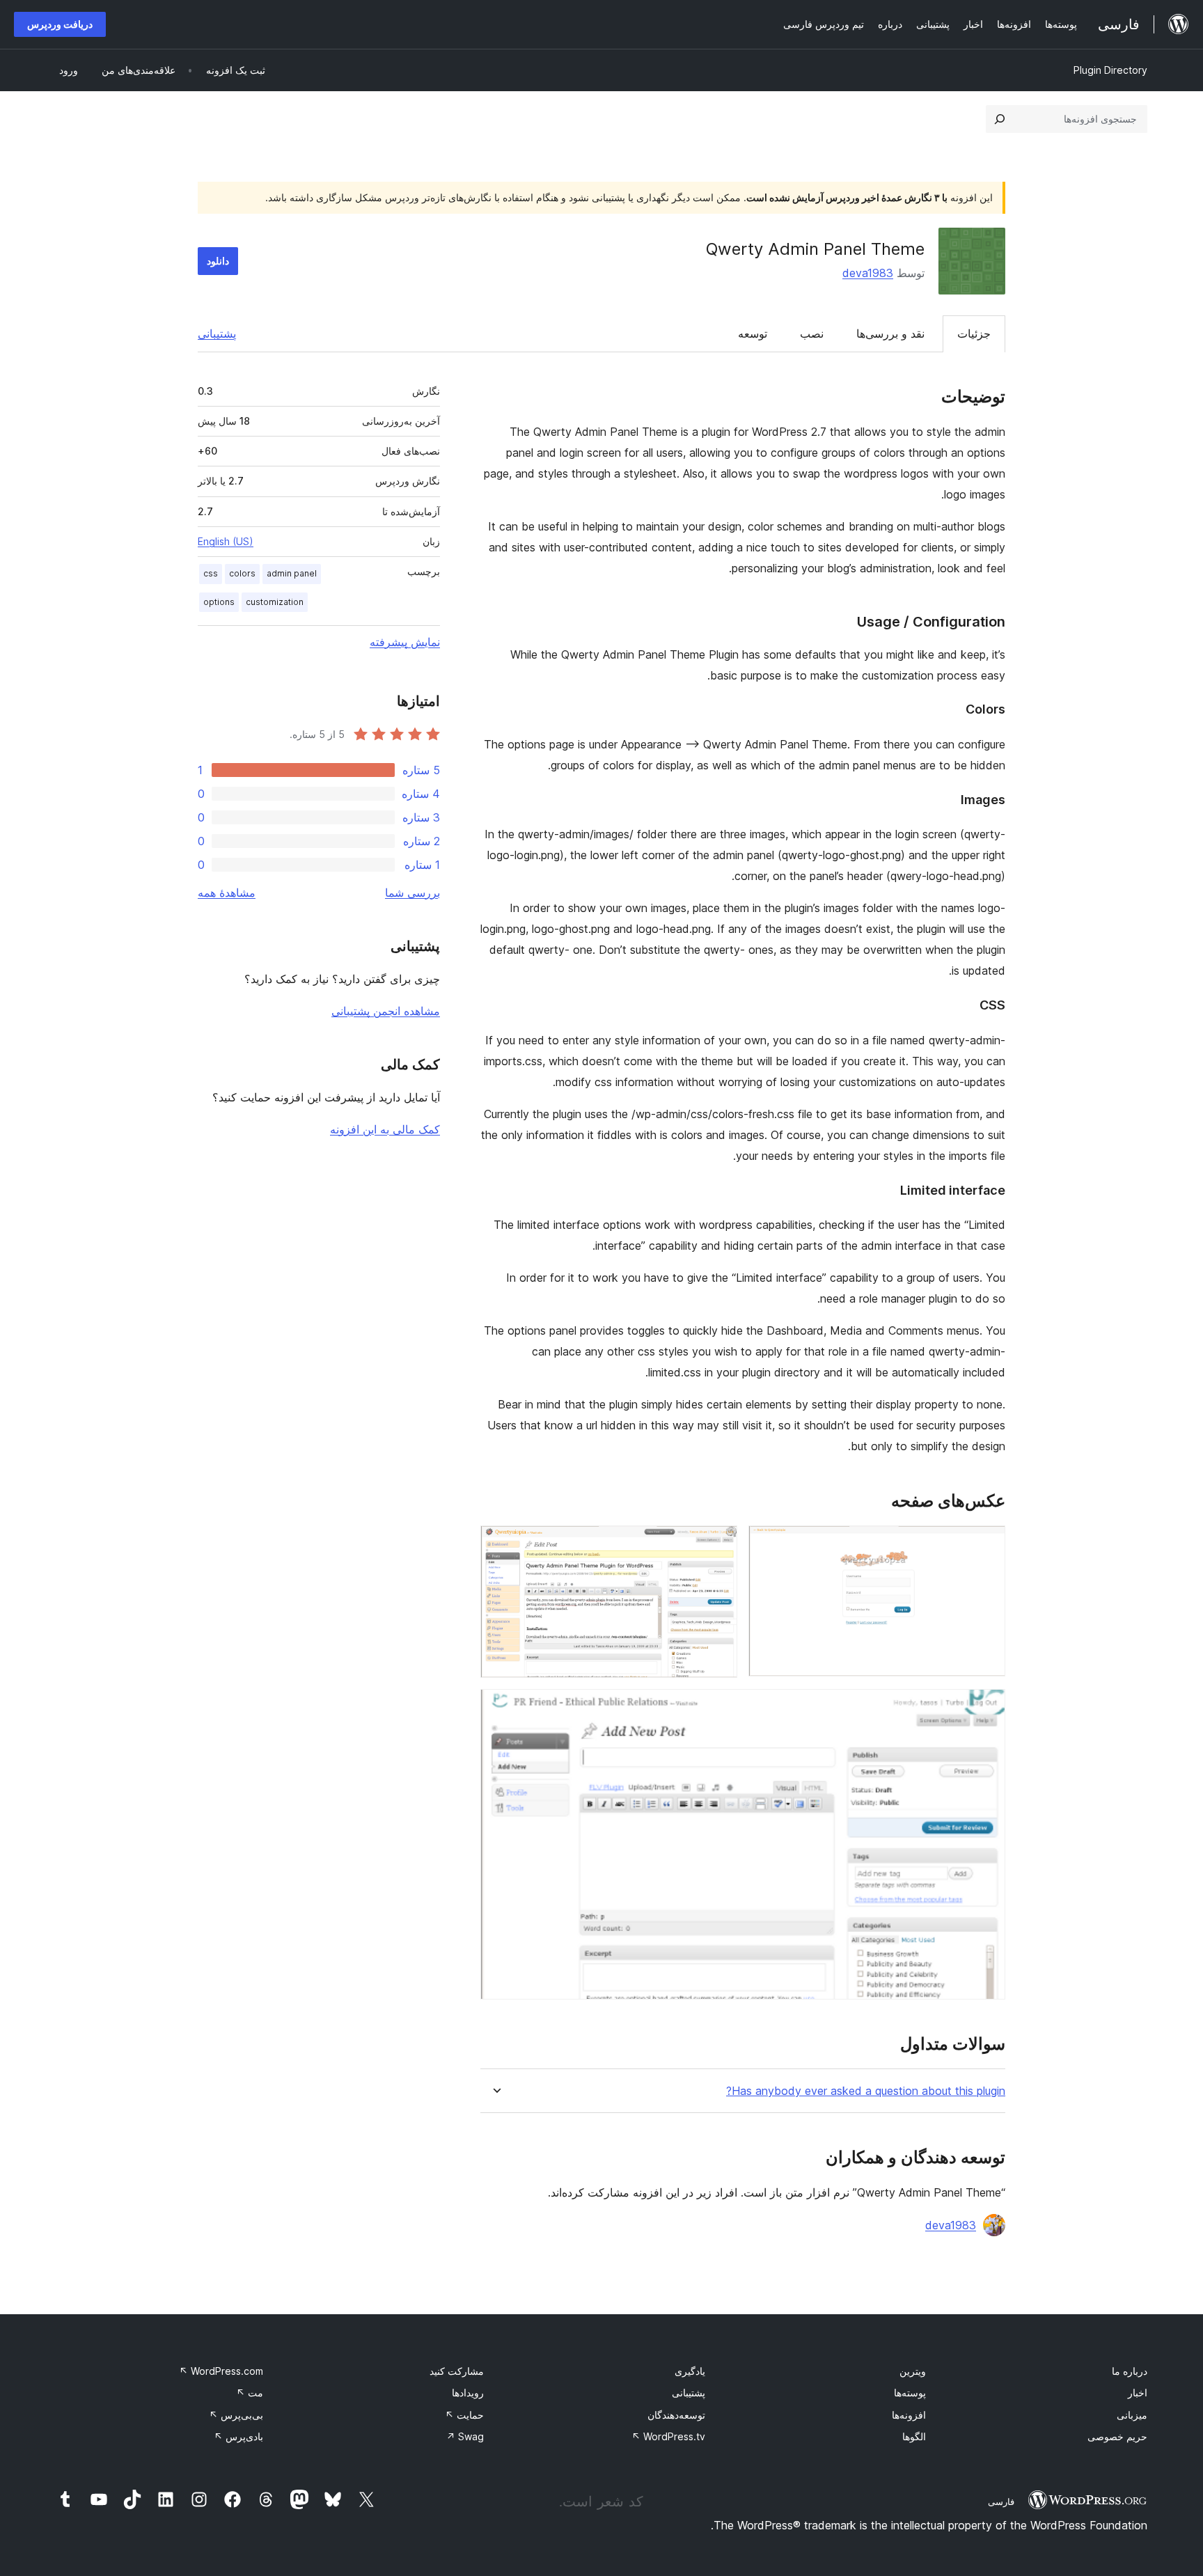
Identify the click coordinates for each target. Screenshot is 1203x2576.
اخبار (1138, 2393)
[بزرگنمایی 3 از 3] (986, 1708)
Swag (465, 2436)
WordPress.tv (668, 2436)
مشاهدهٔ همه (227, 893)
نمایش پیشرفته (405, 642)
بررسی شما (412, 893)
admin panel (292, 573)
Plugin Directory (1110, 70)
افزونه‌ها (909, 2415)
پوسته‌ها (910, 2393)
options (219, 602)
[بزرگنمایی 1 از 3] (986, 1544)
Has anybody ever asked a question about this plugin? (866, 2091)
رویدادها (468, 2393)
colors (242, 573)
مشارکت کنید (457, 2371)
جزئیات (974, 333)
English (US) (226, 541)
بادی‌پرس (238, 2436)
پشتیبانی (217, 333)
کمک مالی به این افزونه (385, 1129)
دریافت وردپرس (60, 24)
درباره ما (1130, 2371)
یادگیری (690, 2371)
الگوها (914, 2436)
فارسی (1001, 2502)
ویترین (913, 2371)
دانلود (218, 261)
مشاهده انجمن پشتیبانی (386, 1011)
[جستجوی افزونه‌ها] (1000, 119)
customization (275, 602)
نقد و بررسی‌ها (890, 333)
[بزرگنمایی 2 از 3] (718, 1544)
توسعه (753, 333)
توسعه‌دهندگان (676, 2415)
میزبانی (1132, 2415)
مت (250, 2393)
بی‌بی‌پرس (236, 2415)
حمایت (464, 2415)
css (211, 573)
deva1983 (868, 273)
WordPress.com (221, 2371)
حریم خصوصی (1117, 2436)
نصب (812, 333)
